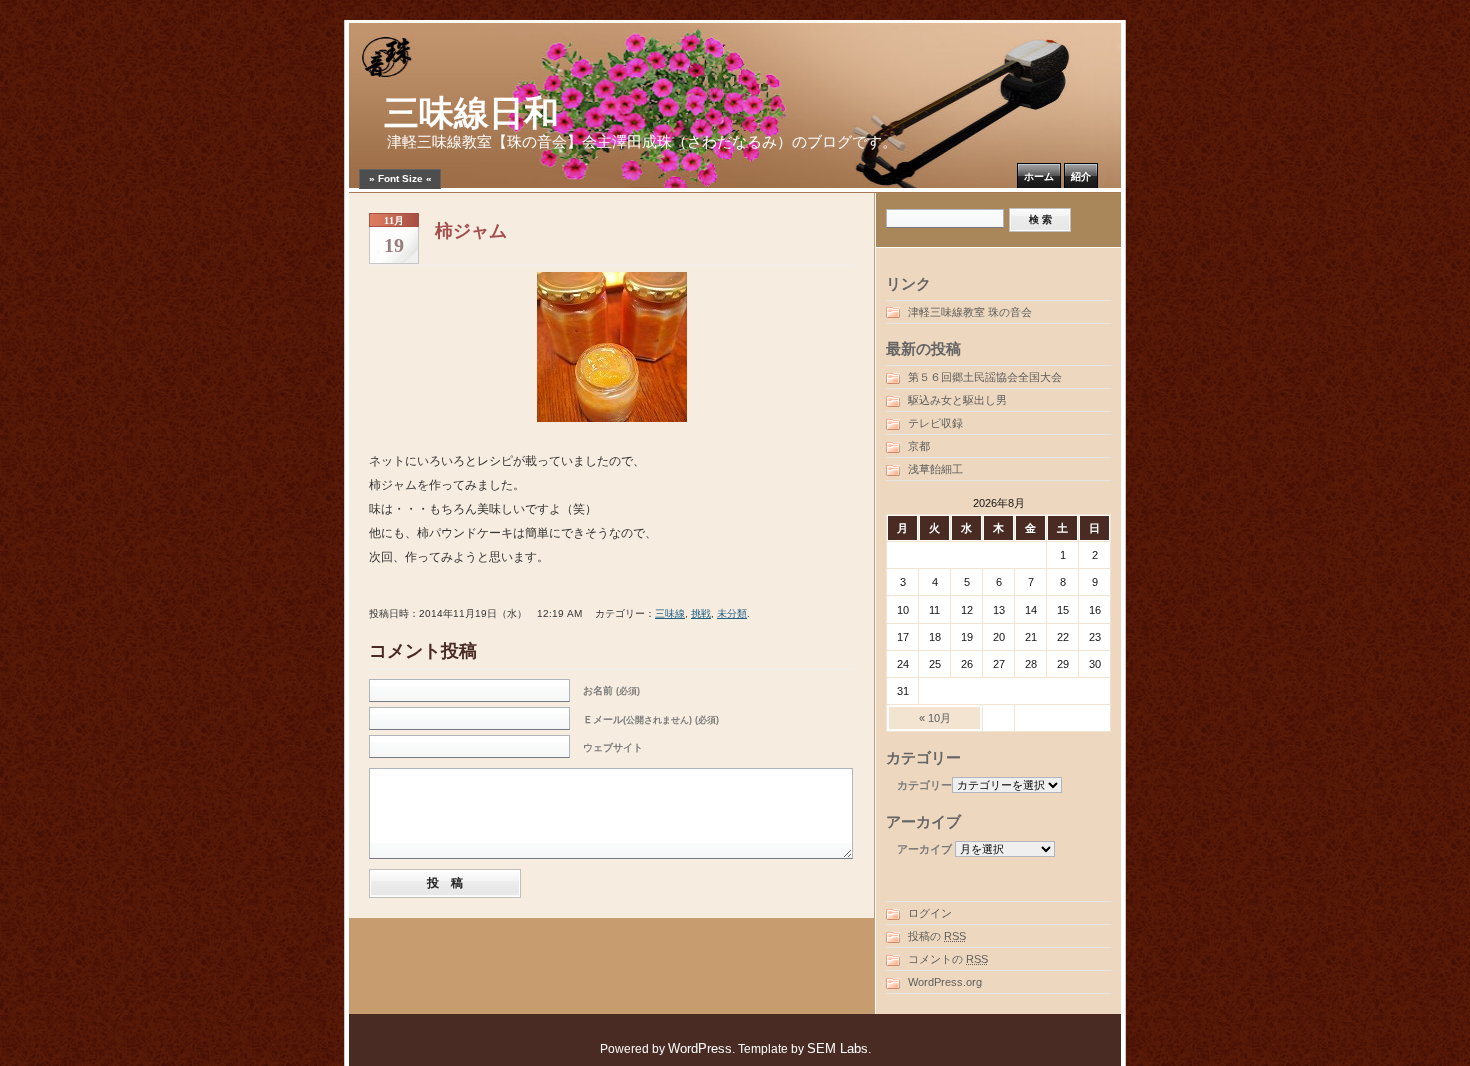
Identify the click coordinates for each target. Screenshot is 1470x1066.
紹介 (1081, 176)
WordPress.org (945, 982)
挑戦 (701, 613)
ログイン (930, 913)
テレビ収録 (935, 423)
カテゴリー (924, 785)
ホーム (1039, 176)
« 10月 (935, 718)
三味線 (670, 613)
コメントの (948, 959)
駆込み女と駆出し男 (957, 400)
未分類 (732, 613)
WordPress (700, 1048)
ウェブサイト (613, 747)
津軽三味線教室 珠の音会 (970, 312)
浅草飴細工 (935, 469)
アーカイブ (924, 849)
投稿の (937, 936)
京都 (919, 446)
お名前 (611, 690)
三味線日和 (471, 113)
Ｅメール (651, 719)
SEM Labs (837, 1048)
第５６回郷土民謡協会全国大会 (985, 377)
